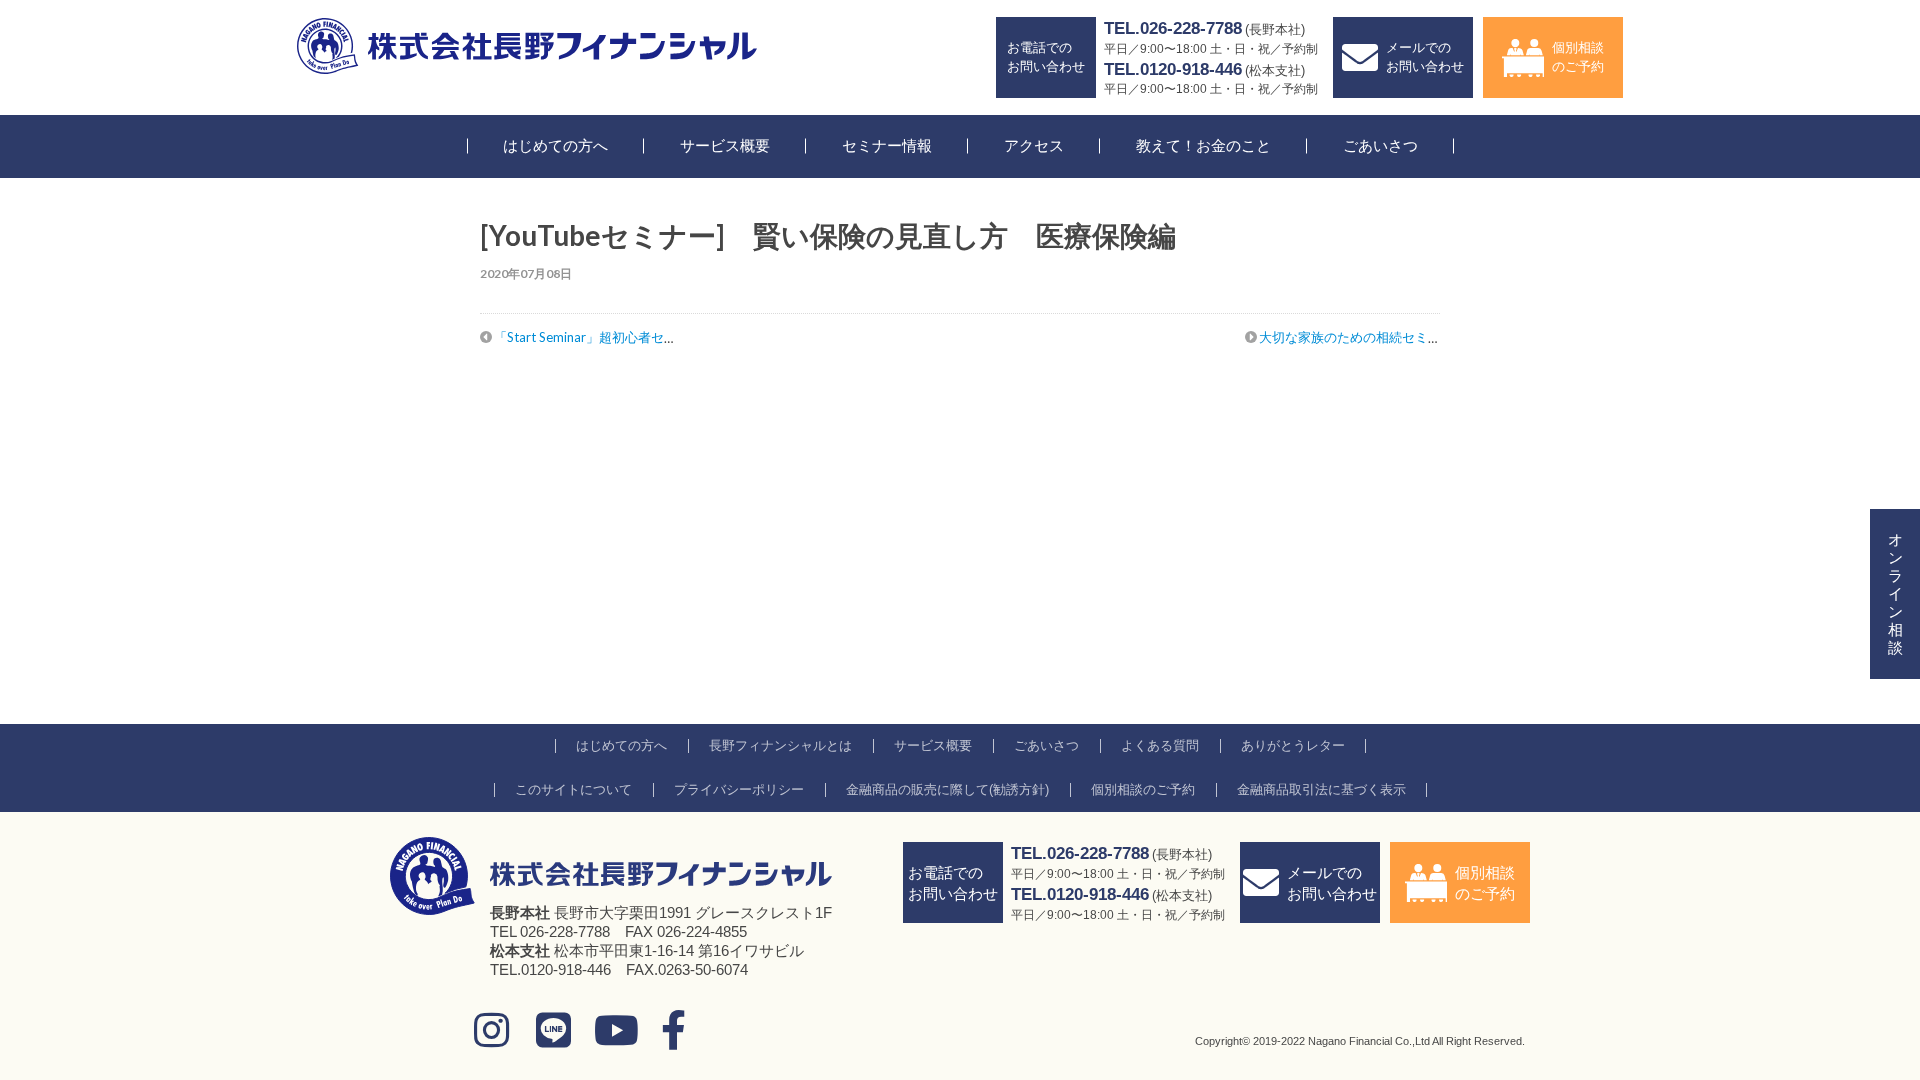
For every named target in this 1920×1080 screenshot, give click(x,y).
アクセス (1034, 145)
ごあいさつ (1380, 145)
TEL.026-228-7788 (1173, 28)
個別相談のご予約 (1578, 56)
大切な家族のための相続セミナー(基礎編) (1380, 337)
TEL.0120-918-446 (1173, 69)
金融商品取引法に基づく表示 (1321, 789)
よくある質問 (1160, 745)
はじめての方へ (555, 145)
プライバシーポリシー (739, 789)
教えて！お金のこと (1203, 145)
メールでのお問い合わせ (1425, 56)
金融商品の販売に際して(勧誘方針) (947, 789)
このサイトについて (573, 789)
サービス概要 (725, 145)
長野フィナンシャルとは (780, 745)
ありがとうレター (1293, 745)
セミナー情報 (887, 145)
